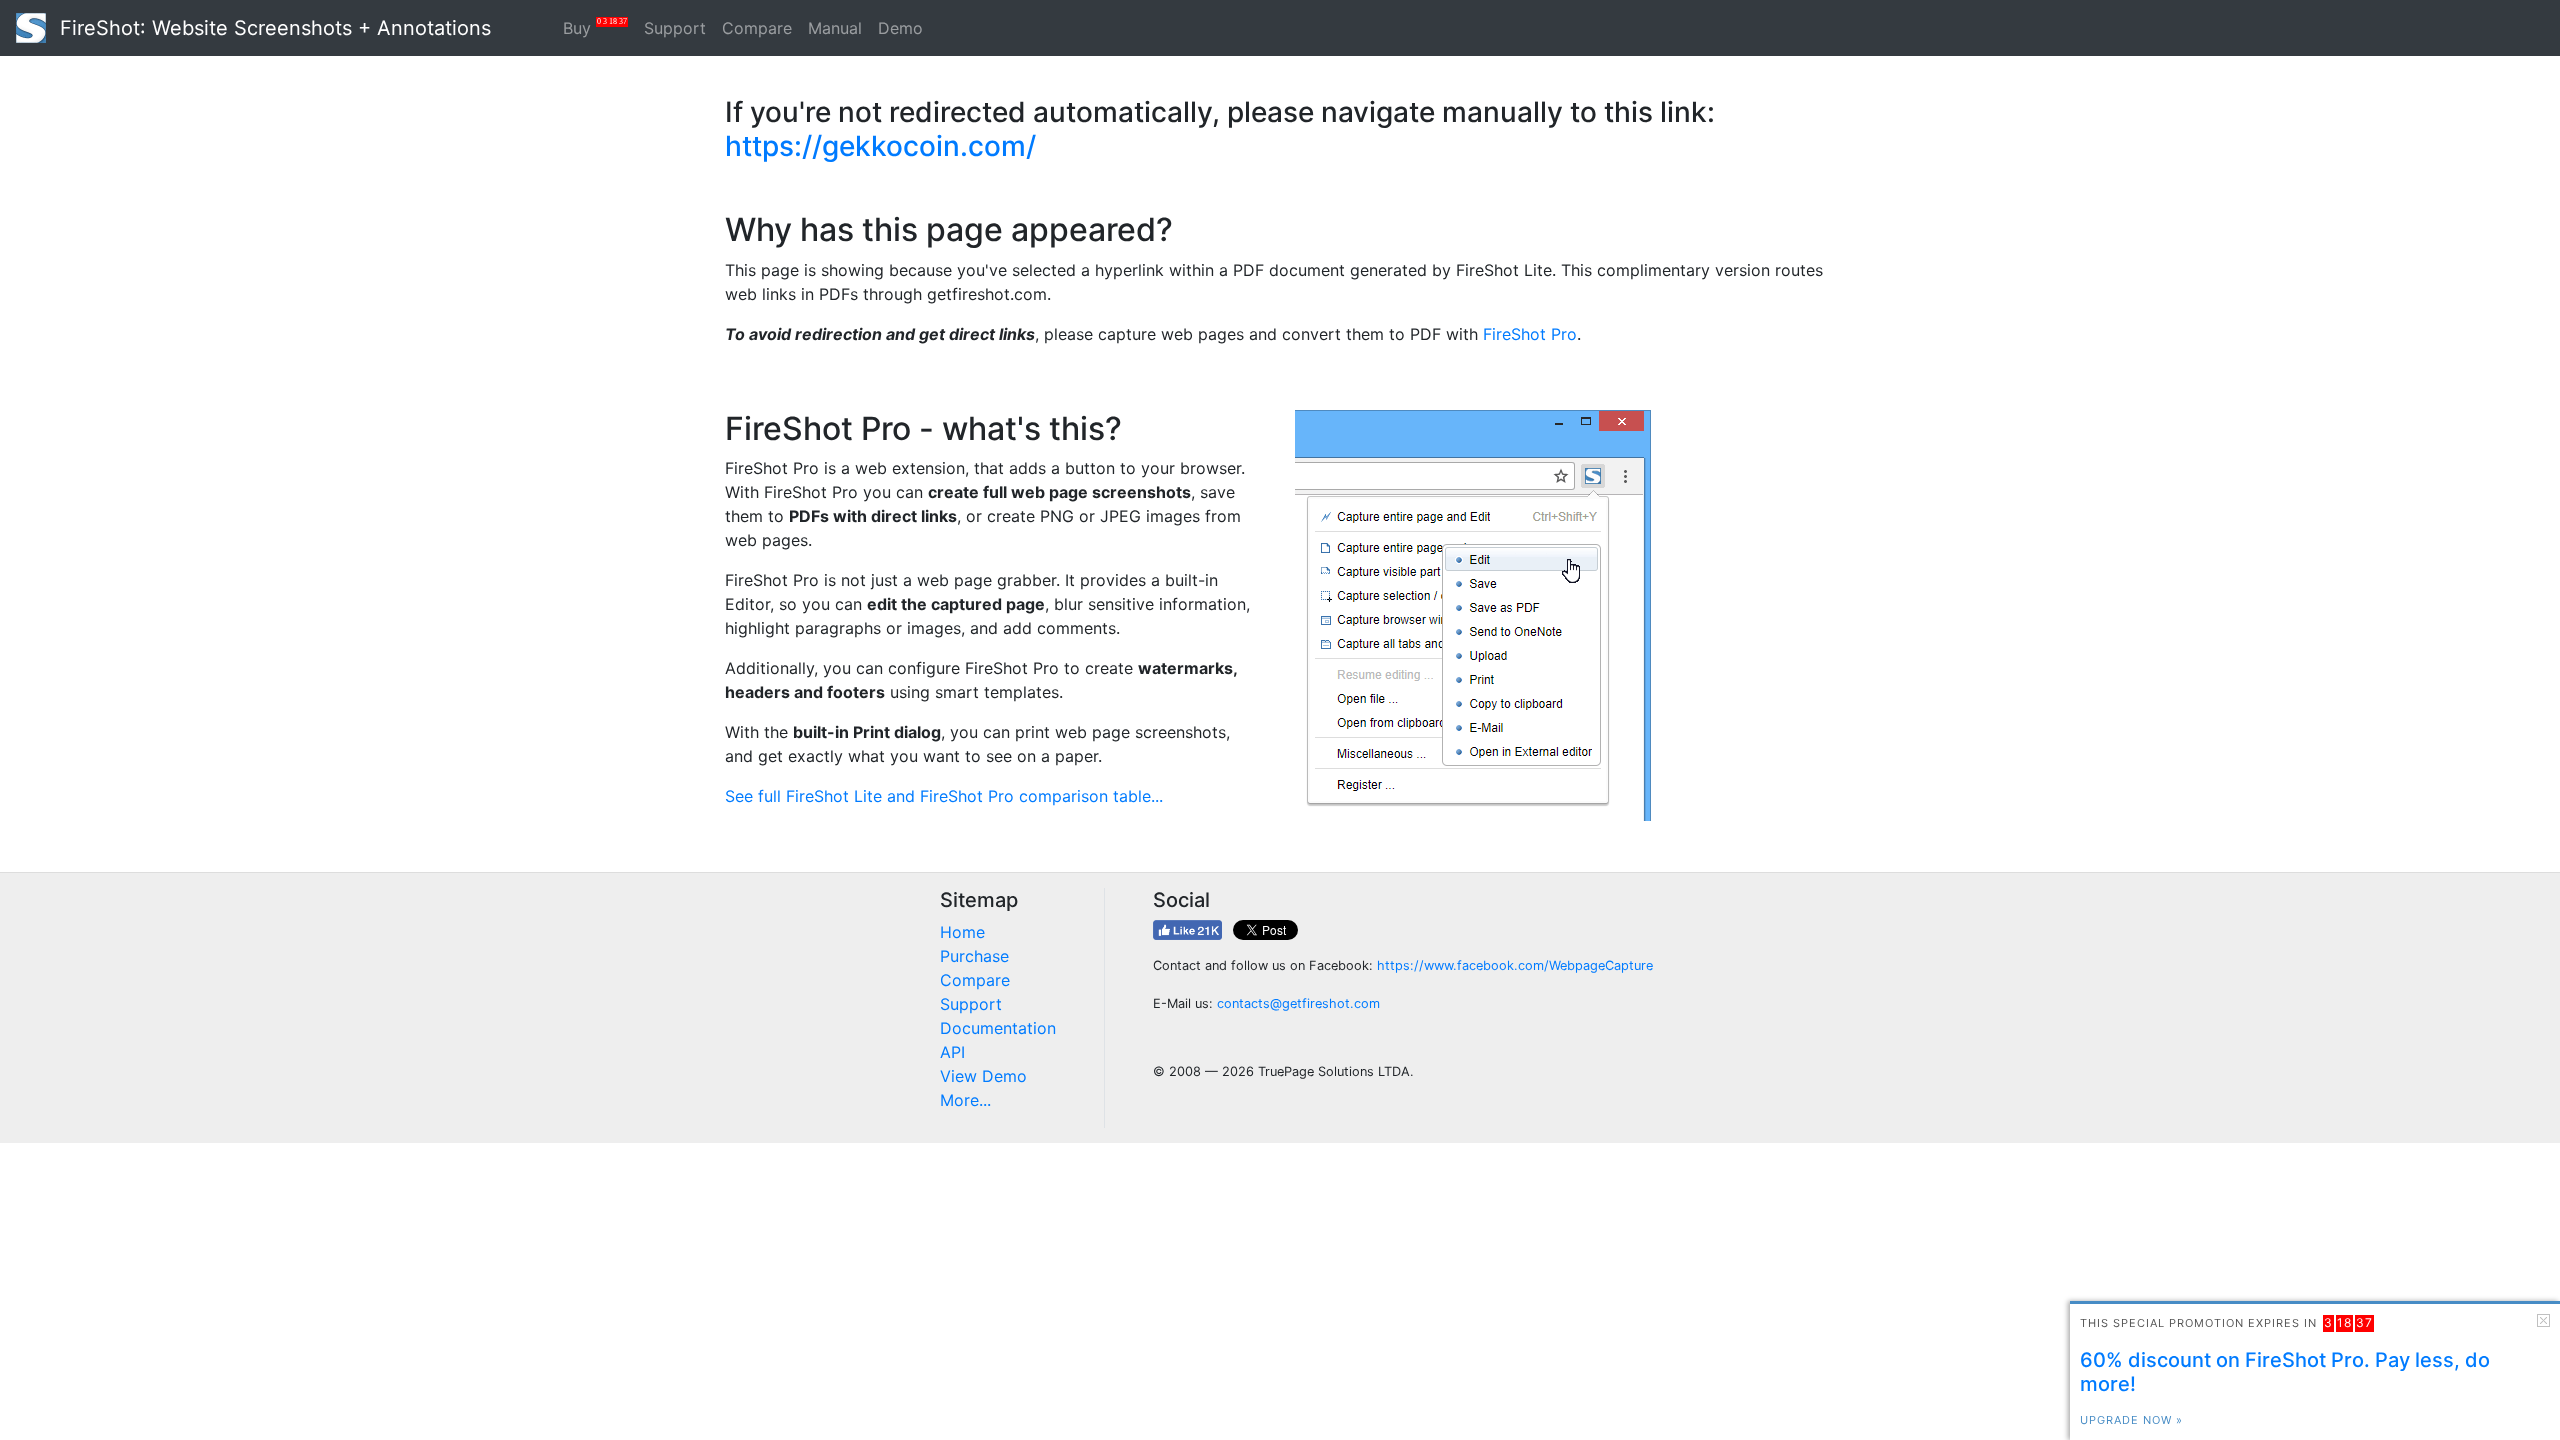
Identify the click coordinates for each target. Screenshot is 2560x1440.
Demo (900, 28)
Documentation (998, 1028)
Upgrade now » (2131, 1420)
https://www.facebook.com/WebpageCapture (1515, 965)
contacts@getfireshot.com (1298, 1003)
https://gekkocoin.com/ (880, 146)
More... (965, 1100)
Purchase (974, 956)
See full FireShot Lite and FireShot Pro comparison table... (944, 796)
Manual (835, 28)
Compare (757, 28)
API (952, 1052)
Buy (595, 27)
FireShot (272, 28)
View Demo (983, 1076)
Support (675, 28)
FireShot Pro (1530, 334)
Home (962, 932)
